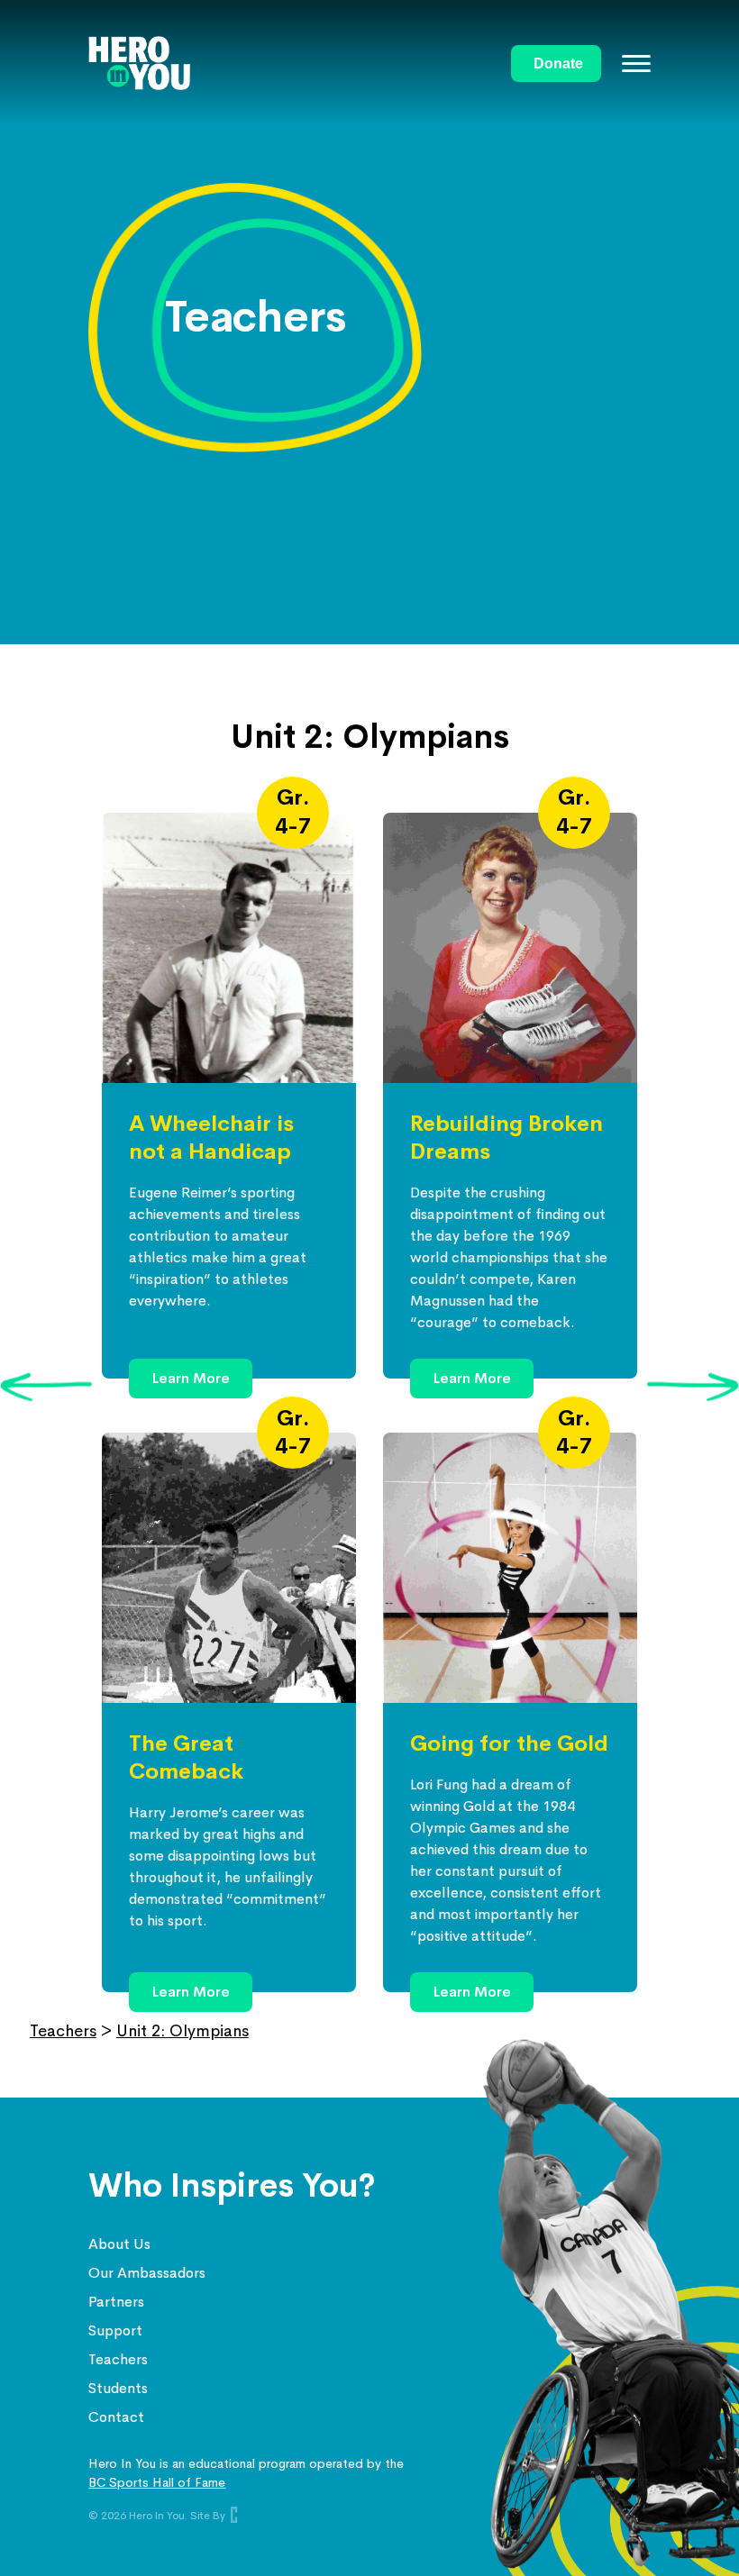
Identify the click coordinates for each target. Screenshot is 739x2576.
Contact (116, 2417)
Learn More (191, 1378)
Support (115, 2330)
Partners (116, 2302)
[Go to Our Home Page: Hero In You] (299, 63)
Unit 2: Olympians (182, 2031)
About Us (119, 2244)
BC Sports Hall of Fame (157, 2482)
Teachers (63, 2031)
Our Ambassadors (147, 2273)
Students (118, 2388)
